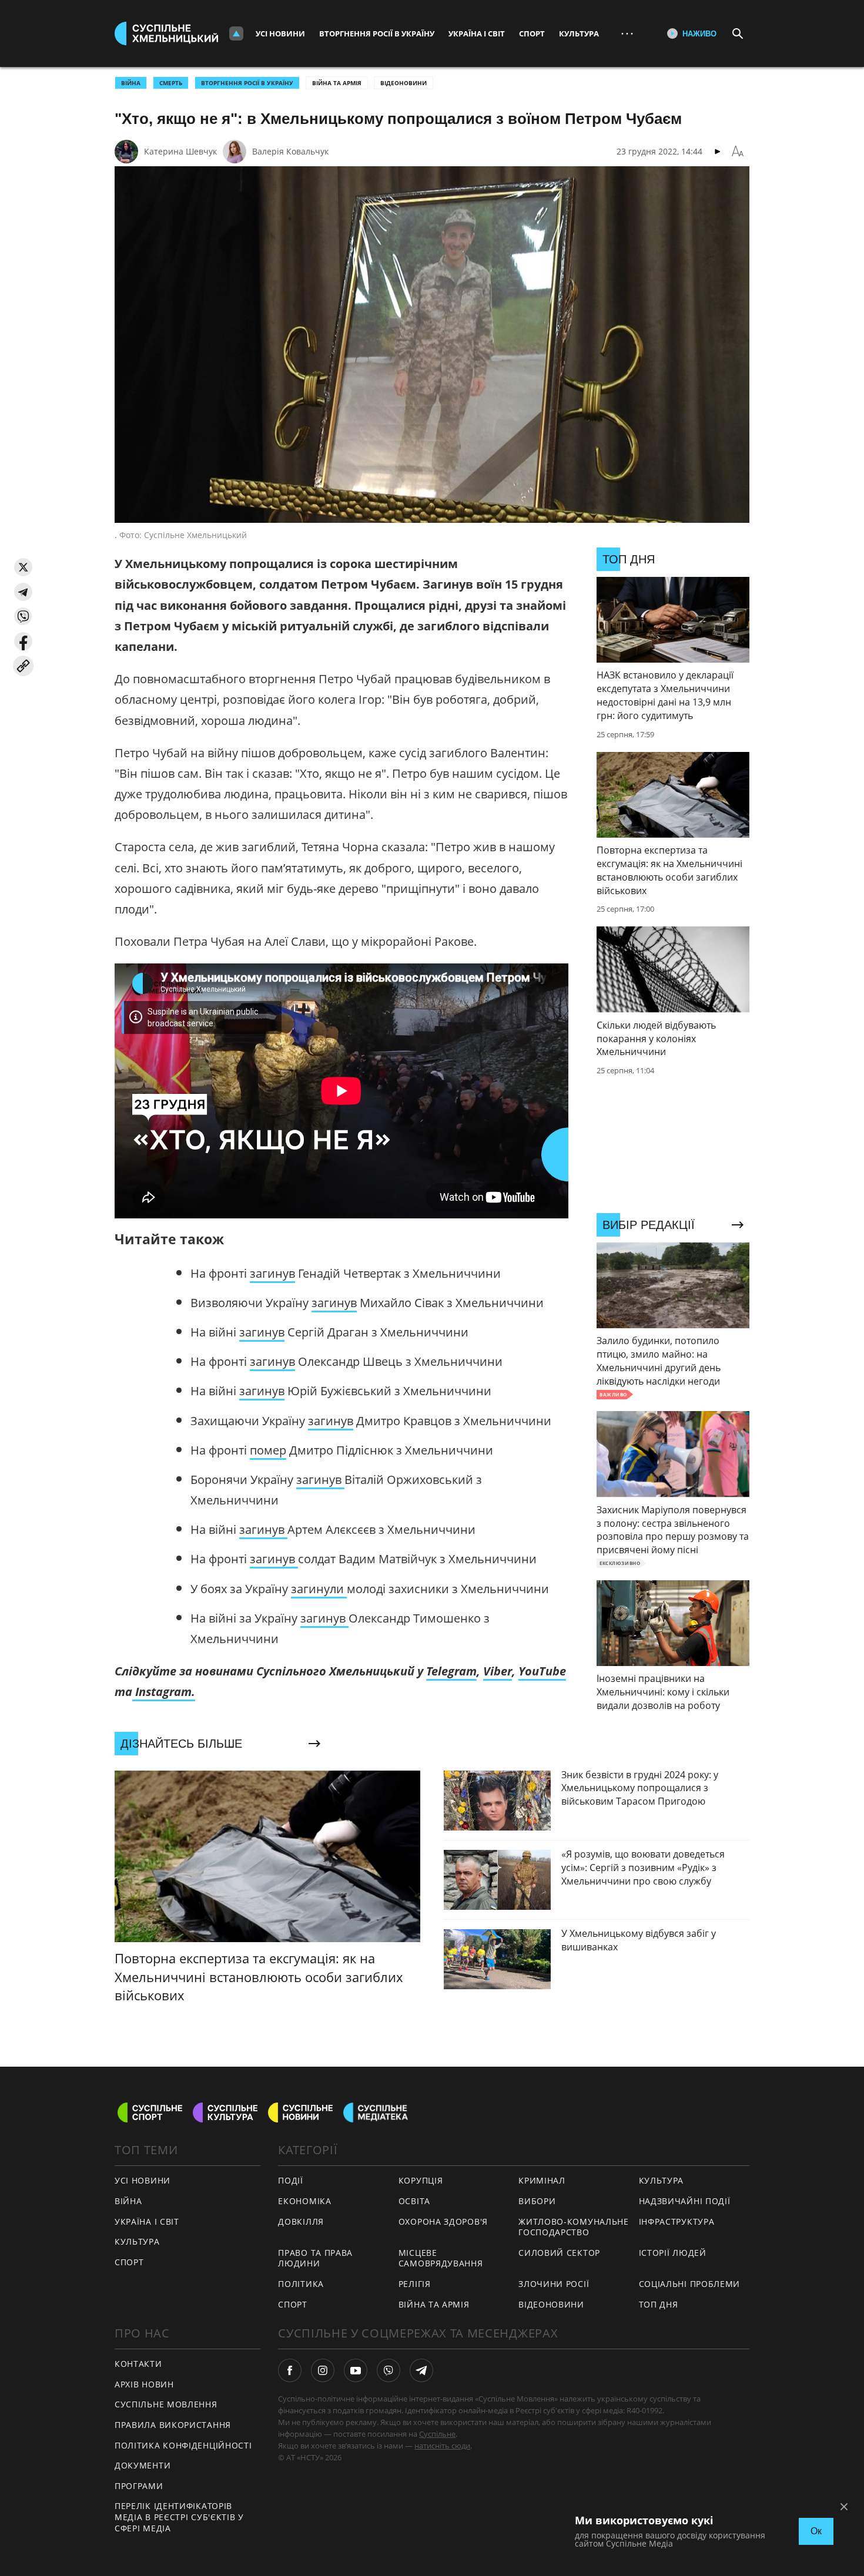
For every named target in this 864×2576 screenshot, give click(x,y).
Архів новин (144, 2384)
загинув (272, 1273)
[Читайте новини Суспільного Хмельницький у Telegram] (421, 2370)
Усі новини (280, 33)
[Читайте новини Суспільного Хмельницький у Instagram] (323, 2370)
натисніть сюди (442, 2446)
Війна (128, 2201)
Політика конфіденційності (183, 2445)
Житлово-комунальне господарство (574, 2227)
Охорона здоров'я (443, 2221)
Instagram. (164, 1692)
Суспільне (437, 2434)
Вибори (537, 2201)
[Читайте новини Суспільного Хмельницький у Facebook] (290, 2370)
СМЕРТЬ (171, 83)
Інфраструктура (677, 2221)
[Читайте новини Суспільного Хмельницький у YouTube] (356, 2370)
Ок (816, 2531)
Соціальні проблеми (690, 2284)
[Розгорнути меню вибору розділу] (236, 33)
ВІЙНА (131, 83)
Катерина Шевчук (180, 151)
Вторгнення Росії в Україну (377, 33)
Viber (498, 1671)
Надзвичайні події (685, 2201)
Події (291, 2180)
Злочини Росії (554, 2284)
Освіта (414, 2201)
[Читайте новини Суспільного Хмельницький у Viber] (389, 2370)
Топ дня (659, 2304)
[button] (23, 567)
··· (627, 33)
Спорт (532, 33)
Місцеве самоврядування (441, 2258)
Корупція (421, 2180)
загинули (319, 1589)
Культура (579, 33)
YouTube (542, 1671)
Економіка (304, 2201)
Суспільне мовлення (166, 2404)
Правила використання (173, 2425)
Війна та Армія (337, 83)
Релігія (415, 2284)
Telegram (451, 1671)
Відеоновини (403, 83)
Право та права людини (315, 2258)
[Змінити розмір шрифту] (738, 152)
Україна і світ (477, 33)
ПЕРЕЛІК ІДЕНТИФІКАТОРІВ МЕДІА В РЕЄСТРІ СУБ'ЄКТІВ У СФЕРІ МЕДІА (179, 2517)
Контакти (138, 2364)
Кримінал (542, 2180)
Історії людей (673, 2253)
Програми (139, 2486)
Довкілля (301, 2221)
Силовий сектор (559, 2253)
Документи (143, 2465)
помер (268, 1450)
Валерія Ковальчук (290, 151)
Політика (301, 2284)
